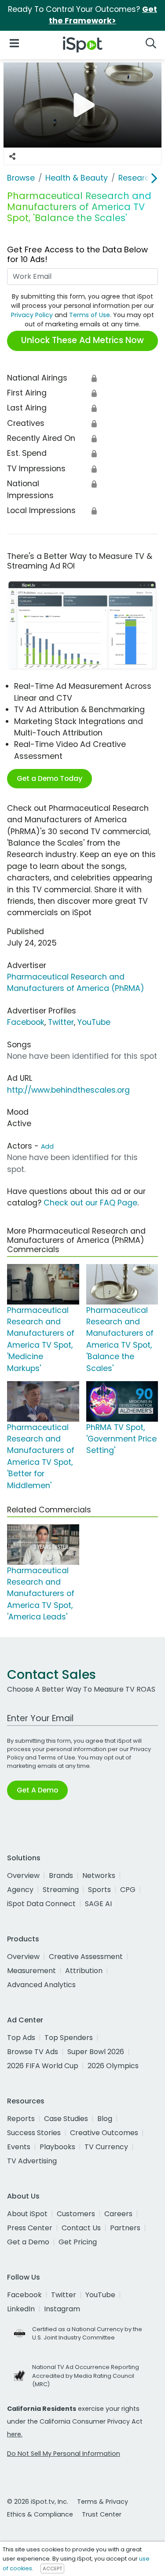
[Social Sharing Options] (12, 156)
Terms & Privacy (103, 2502)
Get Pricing (78, 2242)
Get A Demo (37, 1790)
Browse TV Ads (33, 2052)
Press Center (30, 2228)
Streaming (61, 1890)
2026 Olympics (113, 2066)
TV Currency (106, 2147)
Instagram (62, 2309)
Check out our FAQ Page (90, 1203)
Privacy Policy (32, 315)
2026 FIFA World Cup (43, 2066)
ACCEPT (52, 2569)
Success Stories (34, 2133)
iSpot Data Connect (41, 1904)
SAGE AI (98, 1904)
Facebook (26, 1022)
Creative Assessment (86, 1957)
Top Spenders (69, 2038)
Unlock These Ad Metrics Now (82, 340)
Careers (118, 2214)
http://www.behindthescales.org (68, 1090)
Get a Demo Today (49, 778)
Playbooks (57, 2147)
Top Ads (21, 2038)
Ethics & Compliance (40, 2514)
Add (47, 1146)
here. (15, 2434)
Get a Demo (28, 2242)
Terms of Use (90, 315)
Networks (99, 1876)
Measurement (31, 1971)
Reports (21, 2119)
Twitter (61, 1022)
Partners (125, 2228)
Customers (76, 2214)
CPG (128, 1890)
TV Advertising (32, 2161)
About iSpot (27, 2214)
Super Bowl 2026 (96, 2052)
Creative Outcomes (104, 2133)
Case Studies (66, 2119)
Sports (99, 1890)
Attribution (84, 1971)
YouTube (94, 1022)
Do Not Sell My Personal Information (64, 2454)
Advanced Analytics (41, 1985)
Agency (20, 1890)
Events (19, 2147)
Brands (61, 1876)
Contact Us (81, 2228)
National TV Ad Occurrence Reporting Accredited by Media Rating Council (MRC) (86, 2375)
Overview (23, 1876)
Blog (105, 2119)
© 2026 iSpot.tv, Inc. (38, 2502)
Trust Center (102, 2514)
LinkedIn (21, 2309)
